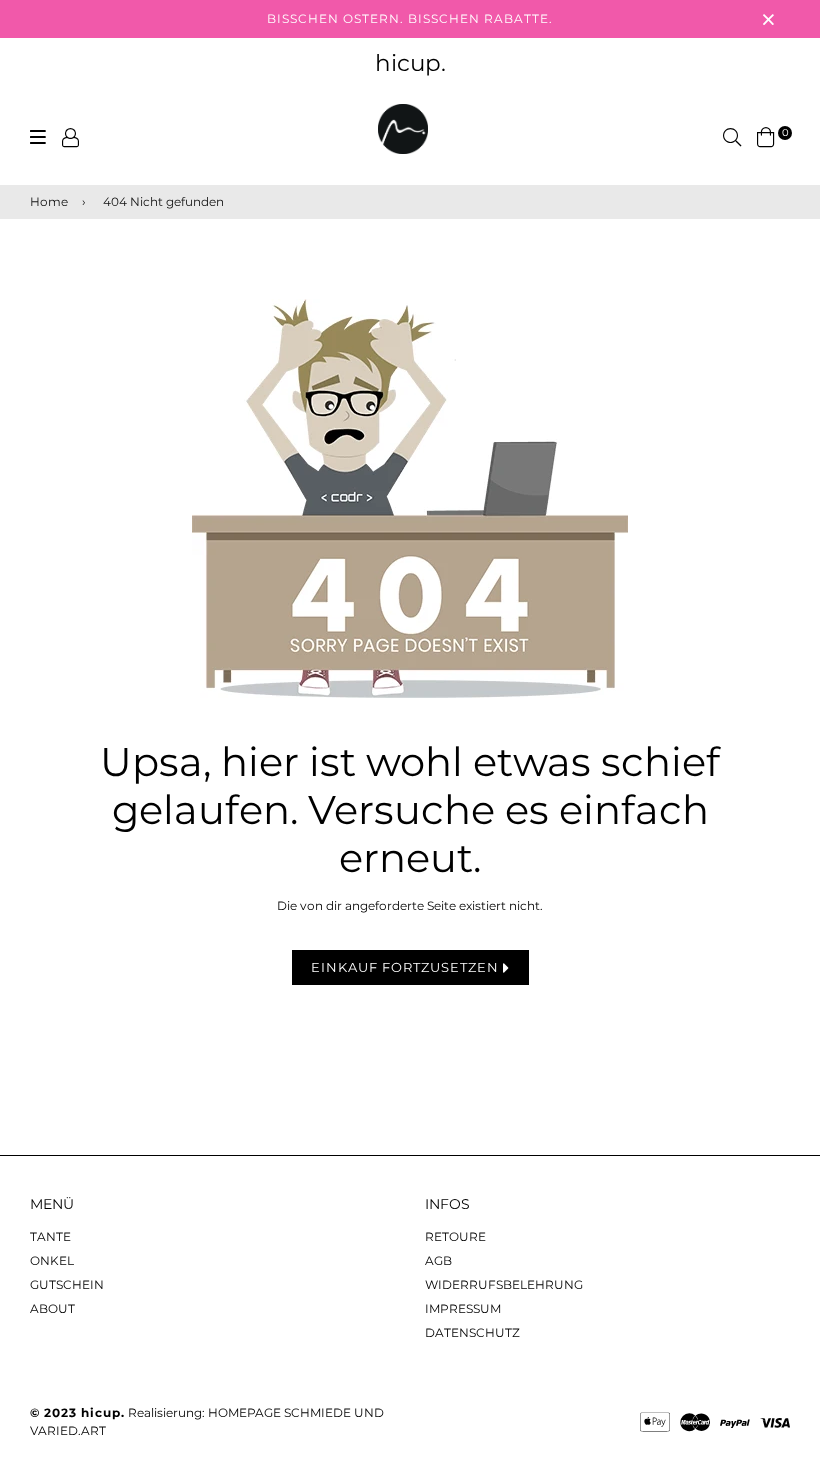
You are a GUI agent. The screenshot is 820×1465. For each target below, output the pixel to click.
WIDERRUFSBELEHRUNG (504, 1284)
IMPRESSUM (463, 1308)
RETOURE (455, 1236)
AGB (438, 1260)
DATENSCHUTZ (472, 1332)
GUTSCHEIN (67, 1284)
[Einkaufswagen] (766, 136)
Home (49, 201)
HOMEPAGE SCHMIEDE (279, 1412)
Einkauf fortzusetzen (407, 967)
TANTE (50, 1236)
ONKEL (52, 1260)
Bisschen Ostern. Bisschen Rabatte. (410, 18)
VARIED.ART (68, 1430)
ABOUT (52, 1308)
